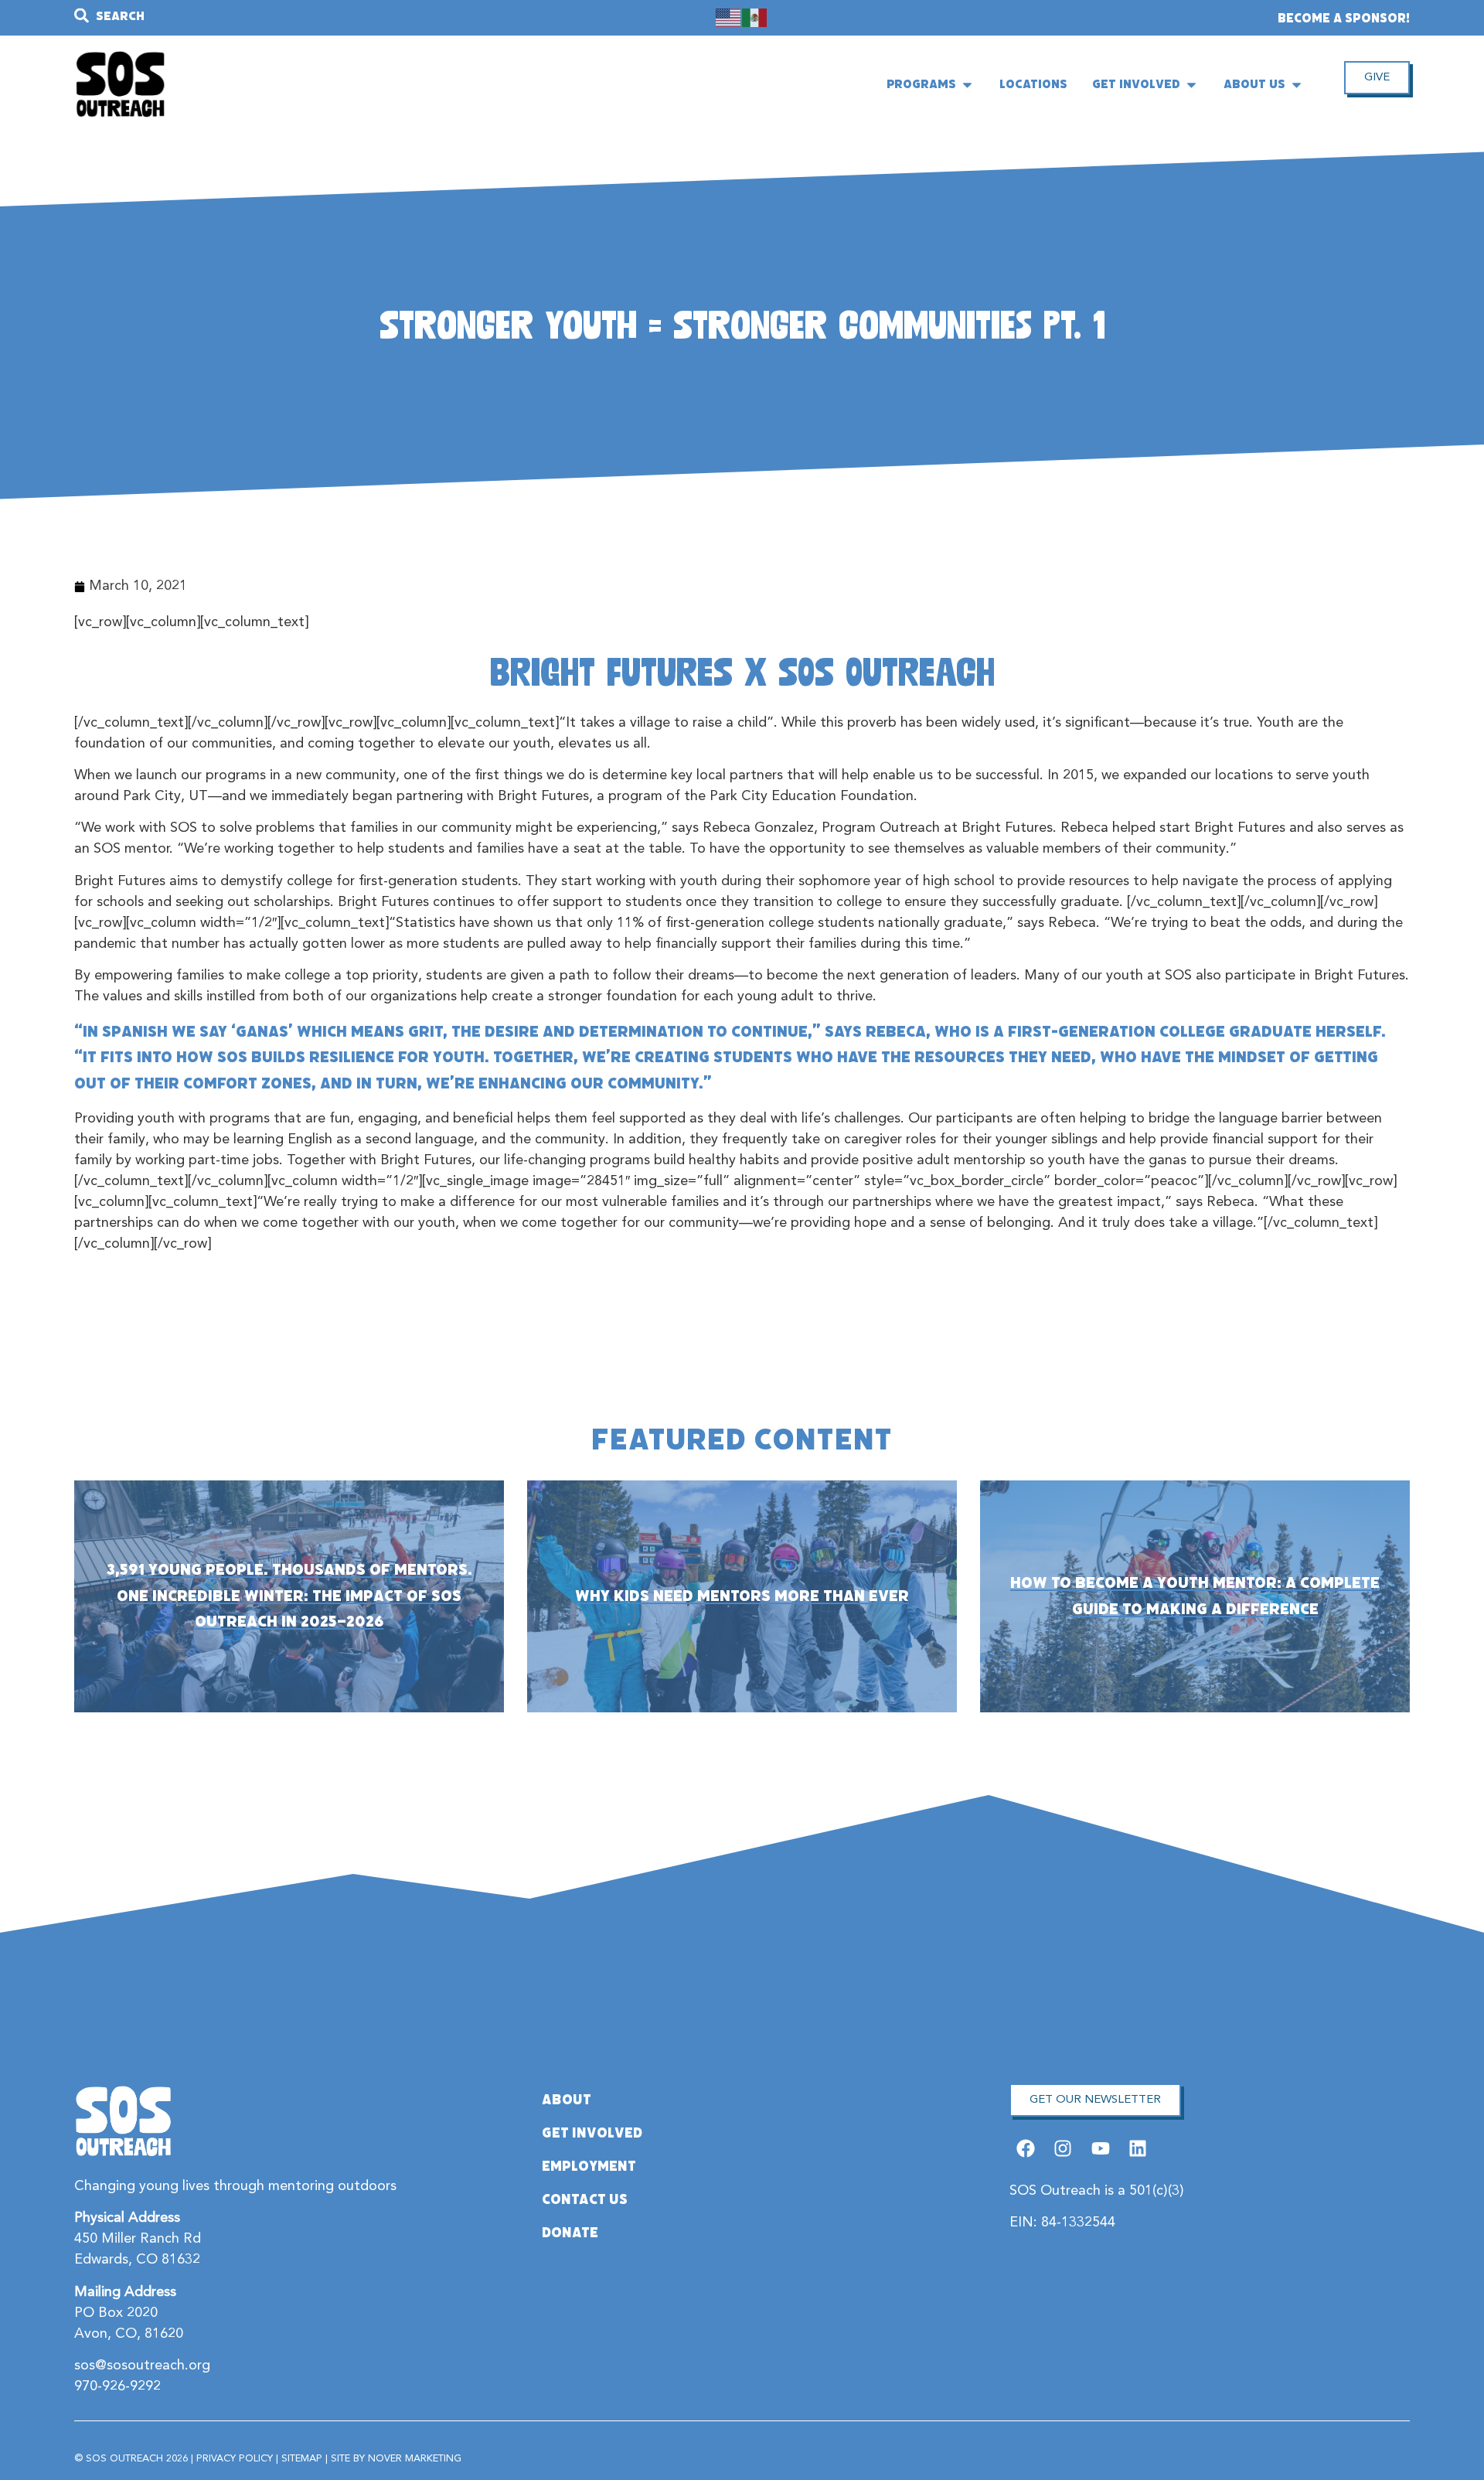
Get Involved (592, 2133)
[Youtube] (1100, 2149)
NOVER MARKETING (415, 2459)
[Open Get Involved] (1191, 84)
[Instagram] (1063, 2149)
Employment (589, 2166)
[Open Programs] (967, 84)
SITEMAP (302, 2459)
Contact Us (585, 2199)
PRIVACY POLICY (235, 2459)
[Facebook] (1026, 2149)
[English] (729, 18)
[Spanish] (755, 18)
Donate (570, 2233)
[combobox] (274, 16)
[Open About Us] (1297, 84)
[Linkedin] (1137, 2149)
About (567, 2100)
